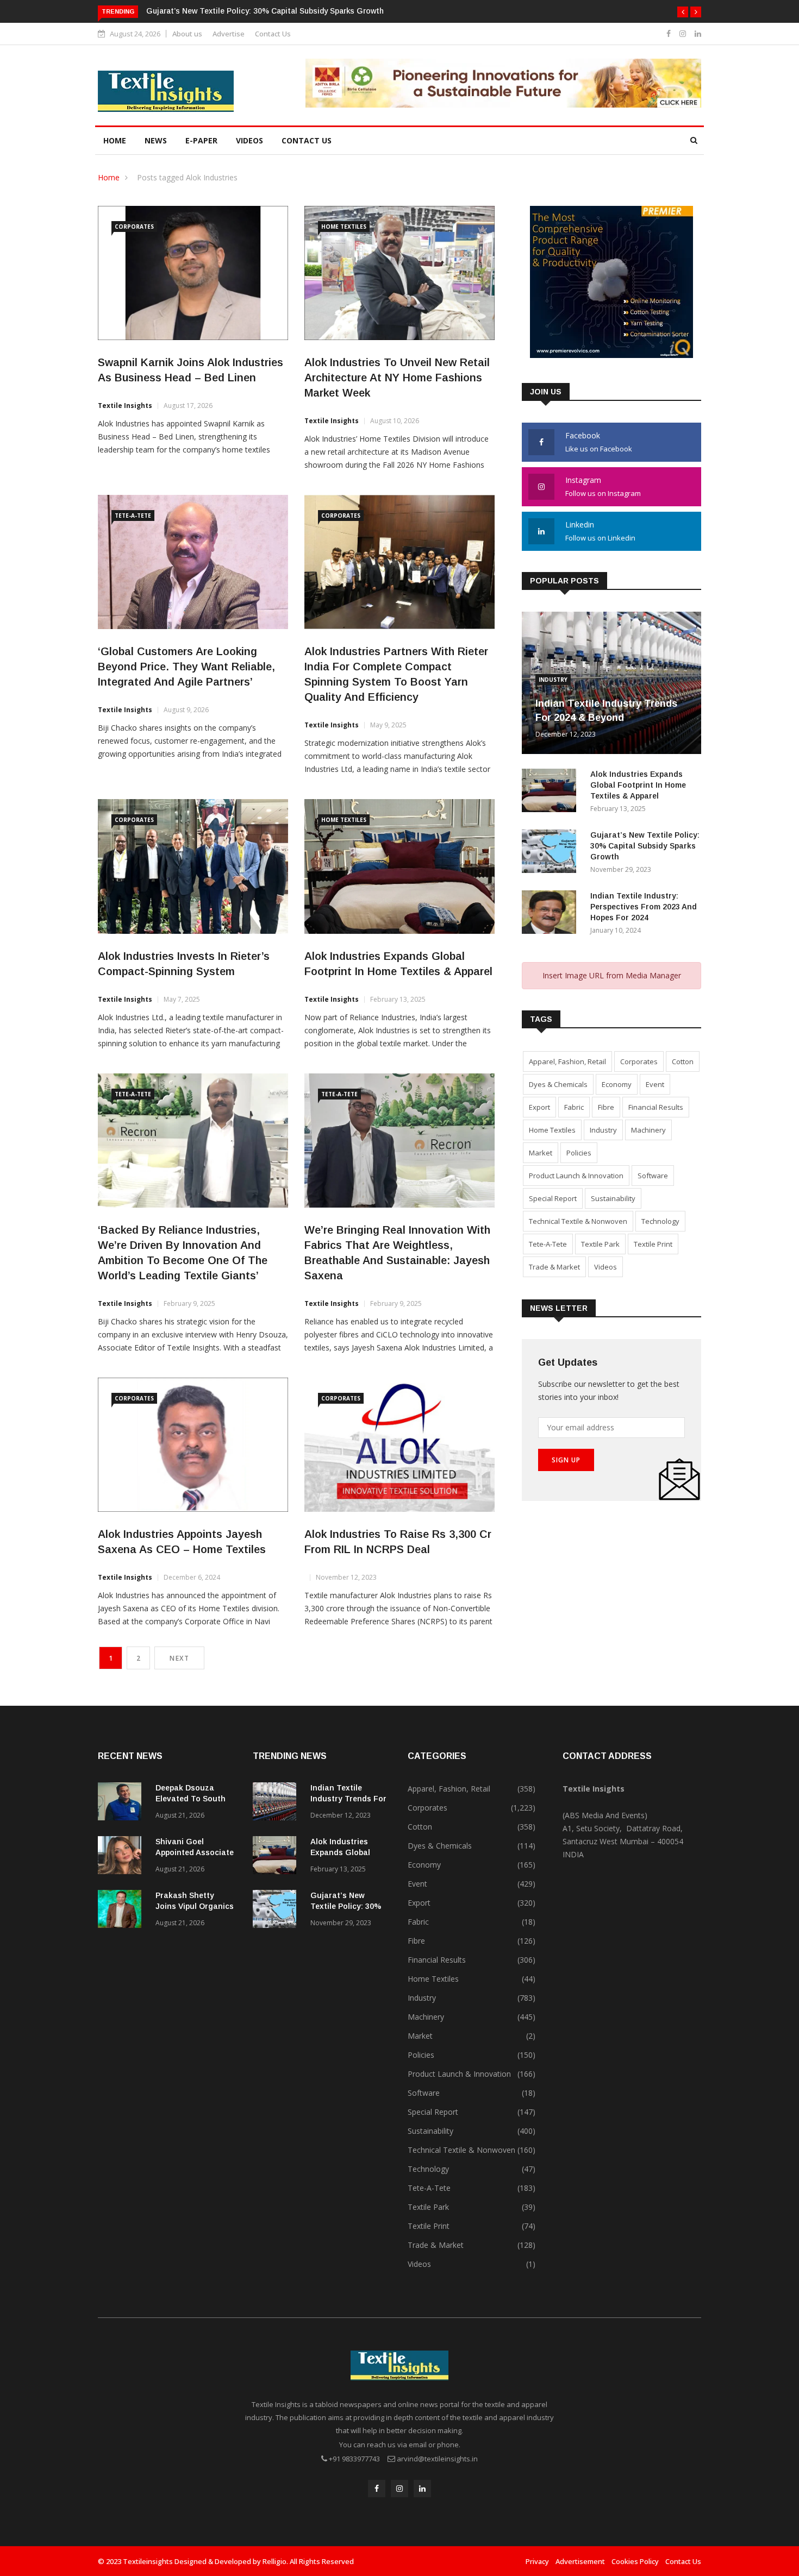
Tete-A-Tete (133, 516)
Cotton (683, 1061)
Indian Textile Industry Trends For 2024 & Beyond (348, 1799)
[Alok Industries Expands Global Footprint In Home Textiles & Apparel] (552, 792)
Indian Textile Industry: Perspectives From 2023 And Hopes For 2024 (644, 907)
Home (115, 140)
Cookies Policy (635, 2561)
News (156, 140)
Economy (617, 1084)
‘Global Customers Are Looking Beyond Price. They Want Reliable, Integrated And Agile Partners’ (186, 667)
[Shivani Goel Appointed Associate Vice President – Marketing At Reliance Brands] (122, 1857)
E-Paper (201, 140)
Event (655, 1084)
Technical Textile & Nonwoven (578, 1221)
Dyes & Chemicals (558, 1084)
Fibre (606, 1107)
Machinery (648, 1130)
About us (187, 34)
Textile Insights (125, 406)
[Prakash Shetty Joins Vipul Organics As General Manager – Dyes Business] (122, 1911)
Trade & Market (554, 1267)
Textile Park (600, 1244)
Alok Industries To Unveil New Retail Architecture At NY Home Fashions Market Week (397, 378)
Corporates (134, 227)
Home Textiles (344, 227)
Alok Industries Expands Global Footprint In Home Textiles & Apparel (638, 785)
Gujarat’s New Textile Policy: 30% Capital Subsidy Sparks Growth (265, 11)
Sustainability (613, 1198)
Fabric (574, 1107)
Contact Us (273, 34)
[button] (683, 12)
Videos (249, 140)
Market (541, 1153)
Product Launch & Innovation (576, 1176)
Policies (579, 1153)
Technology (660, 1221)
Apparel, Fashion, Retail (567, 1061)
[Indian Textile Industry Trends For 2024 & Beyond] (277, 1803)
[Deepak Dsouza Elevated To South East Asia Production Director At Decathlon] (122, 1803)
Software (653, 1176)
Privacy (537, 2561)
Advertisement (580, 2561)
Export (539, 1107)
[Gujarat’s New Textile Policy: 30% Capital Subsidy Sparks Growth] (552, 853)
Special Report (553, 1198)
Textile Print (653, 1244)
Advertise (229, 34)
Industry (553, 680)
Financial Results (656, 1107)
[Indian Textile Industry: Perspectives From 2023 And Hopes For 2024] (552, 914)
